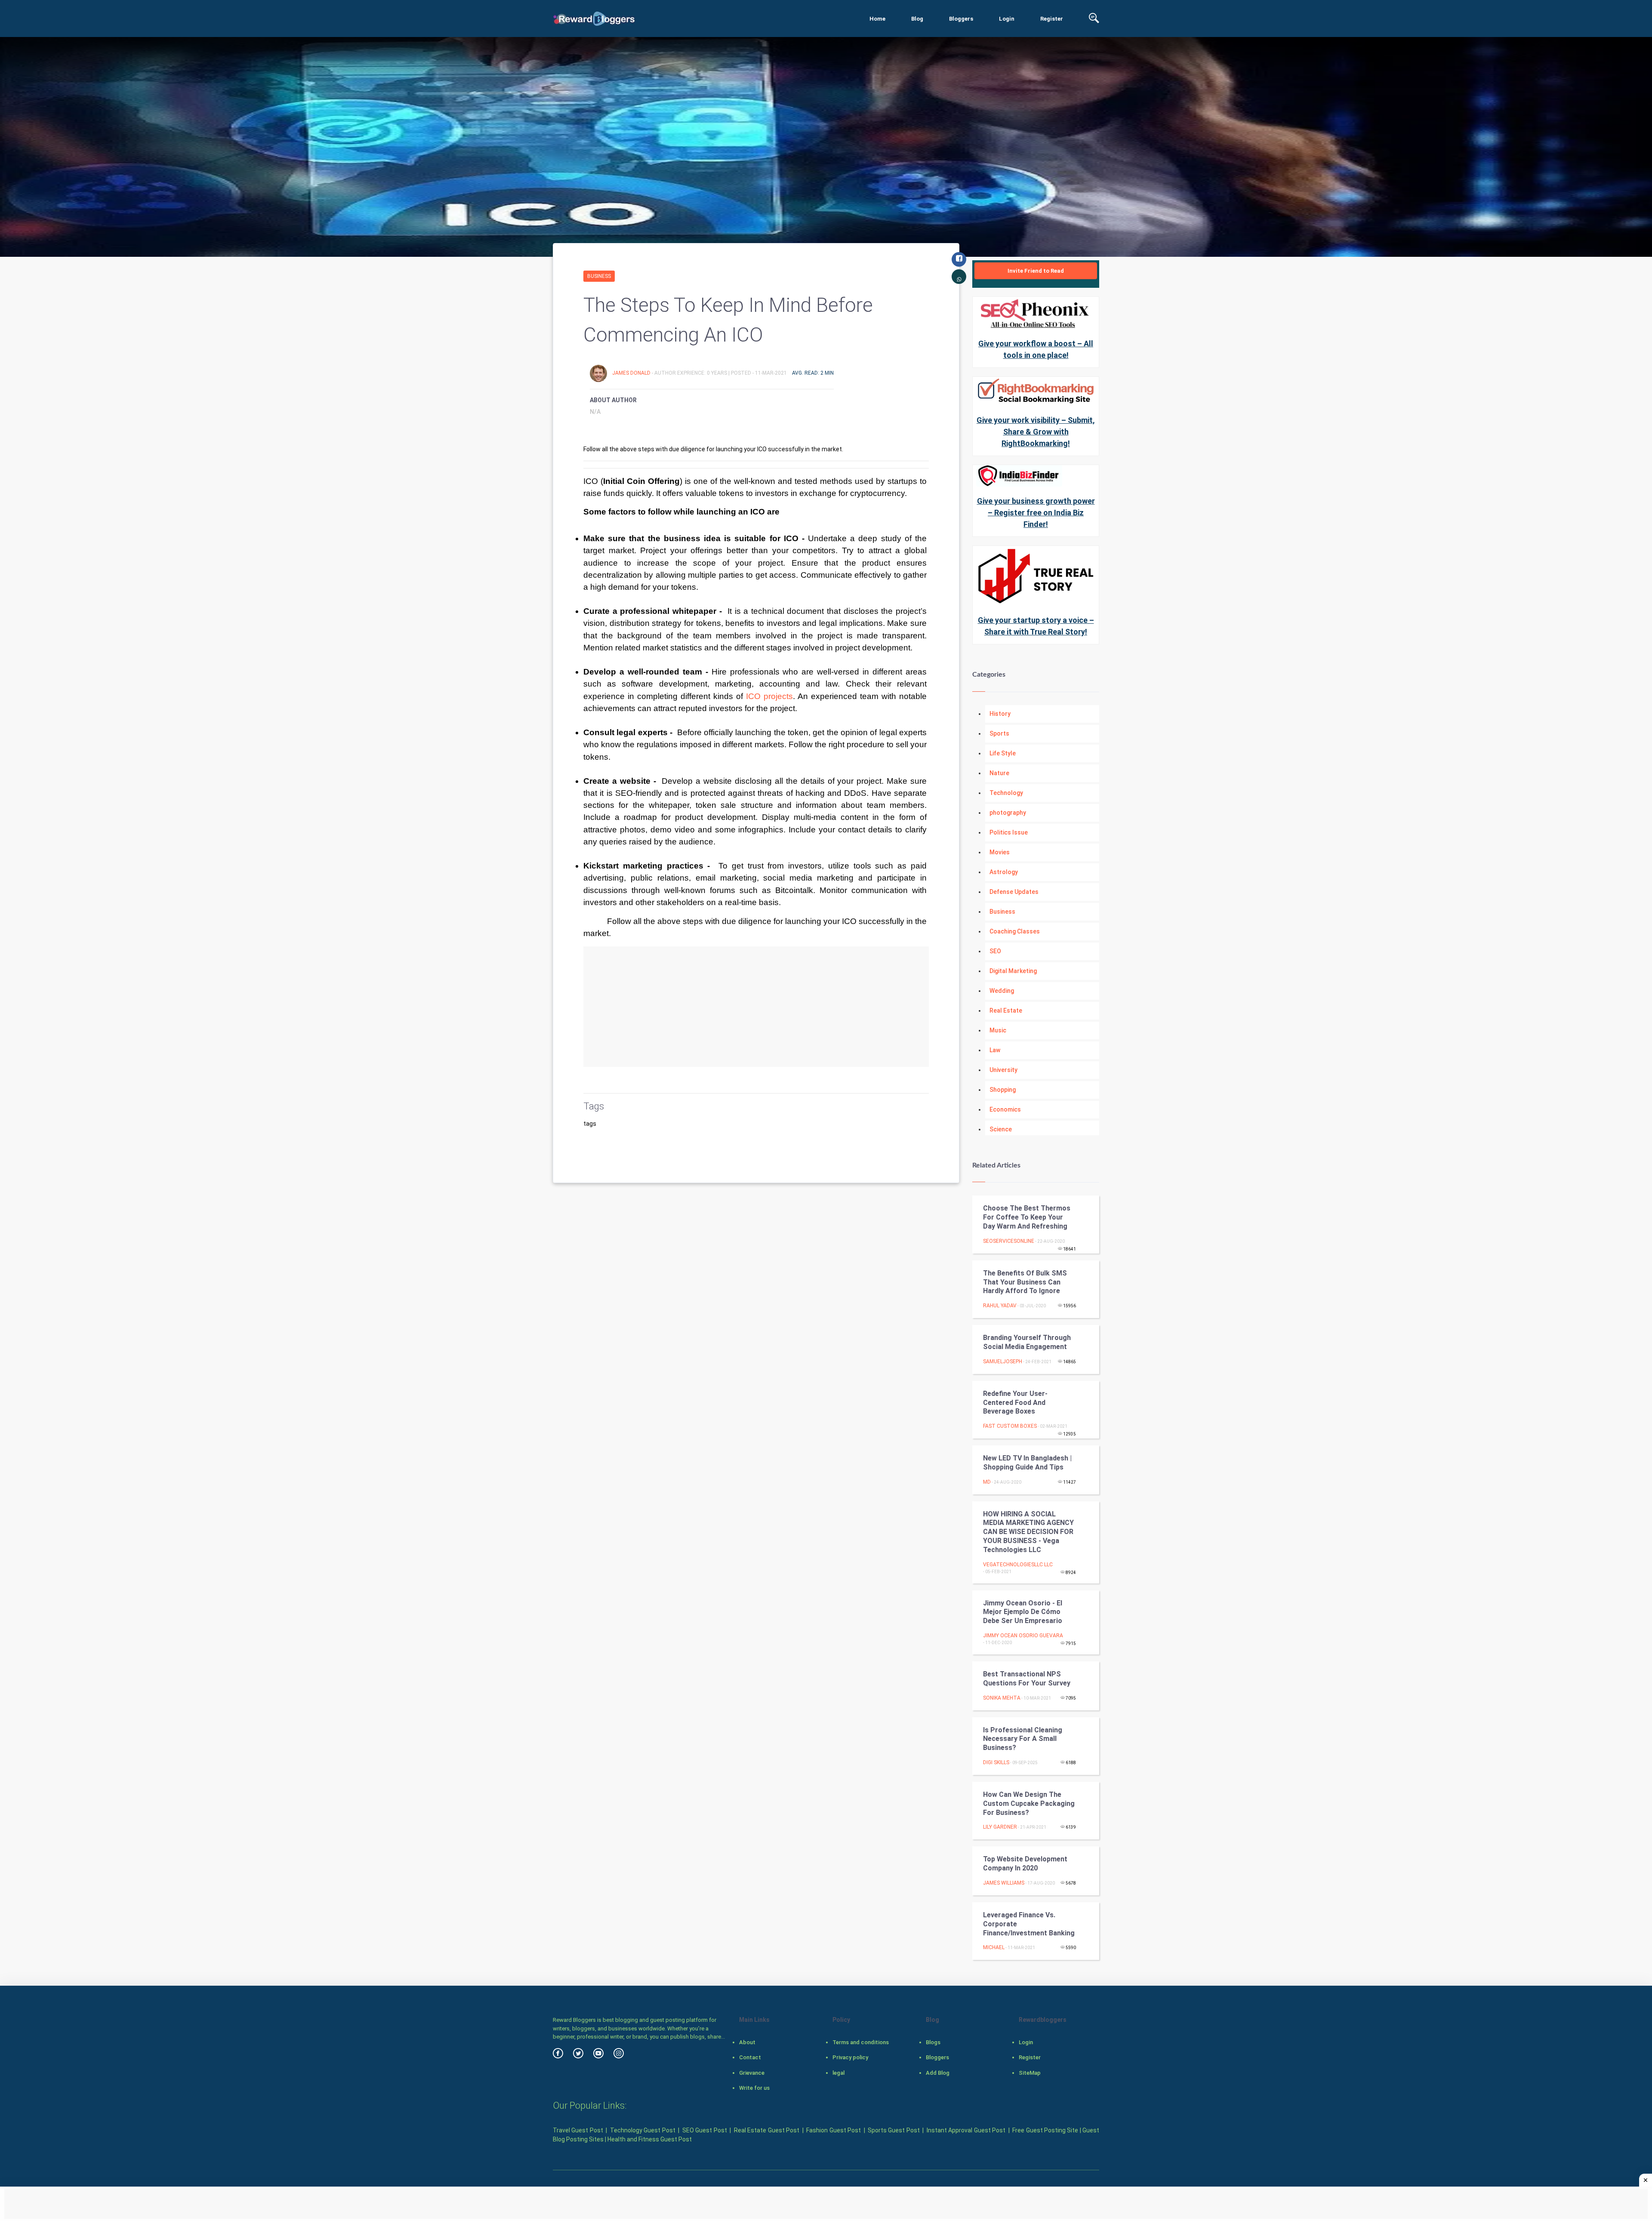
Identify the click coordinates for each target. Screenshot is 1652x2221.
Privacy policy (850, 2057)
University (1003, 1070)
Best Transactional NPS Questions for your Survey (1027, 1679)
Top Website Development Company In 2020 (1025, 1864)
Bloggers (961, 19)
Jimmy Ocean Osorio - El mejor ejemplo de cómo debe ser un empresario (1023, 1612)
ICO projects (768, 696)
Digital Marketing (1013, 971)
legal (838, 2073)
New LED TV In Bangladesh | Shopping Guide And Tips (1027, 1463)
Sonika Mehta (1002, 1698)
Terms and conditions (861, 2042)
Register (1052, 19)
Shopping (1003, 1090)
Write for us (754, 2088)
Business (599, 276)
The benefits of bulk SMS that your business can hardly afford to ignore (1025, 1282)
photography (1008, 813)
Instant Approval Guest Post (966, 2130)
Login (1007, 19)
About (747, 2042)
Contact (750, 2057)
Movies (1000, 852)
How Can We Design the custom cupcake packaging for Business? (1029, 1804)
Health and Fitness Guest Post (650, 2139)
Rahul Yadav (1000, 1306)
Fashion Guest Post (834, 2130)
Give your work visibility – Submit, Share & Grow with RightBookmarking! (1036, 432)
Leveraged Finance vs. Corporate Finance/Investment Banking (1029, 1924)
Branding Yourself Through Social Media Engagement (1027, 1342)
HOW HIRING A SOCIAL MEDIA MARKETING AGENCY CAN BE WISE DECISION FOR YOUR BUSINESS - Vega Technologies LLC (1028, 1532)
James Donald (632, 373)
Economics (1005, 1109)
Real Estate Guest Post (767, 2130)
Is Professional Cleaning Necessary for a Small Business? (1023, 1739)
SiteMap (1030, 2073)
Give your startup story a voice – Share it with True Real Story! (1036, 626)
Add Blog (938, 2073)
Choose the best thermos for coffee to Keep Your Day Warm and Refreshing (1027, 1217)
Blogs (933, 2042)
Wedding (1002, 991)
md (987, 1482)
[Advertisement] (756, 1007)
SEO (995, 951)
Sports (999, 733)
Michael (994, 1947)
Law (995, 1050)
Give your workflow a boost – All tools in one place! (1036, 349)
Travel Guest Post (578, 2130)
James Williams (1004, 1883)
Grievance (752, 2073)
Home (877, 19)
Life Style (1003, 753)
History (1000, 714)
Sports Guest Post (894, 2130)
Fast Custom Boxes (1010, 1426)
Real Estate (1006, 1010)
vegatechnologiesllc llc (1018, 1565)
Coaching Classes (1015, 931)
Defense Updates (1014, 892)
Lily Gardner (1000, 1827)
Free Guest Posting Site (1045, 2130)
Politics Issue (1009, 832)
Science (1001, 1129)
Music (998, 1030)
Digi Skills (996, 1762)
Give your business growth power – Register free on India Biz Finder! (1036, 513)
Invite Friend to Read (1036, 271)
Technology (1006, 793)
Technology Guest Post (643, 2130)
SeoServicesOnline (1009, 1241)
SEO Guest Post (705, 2130)
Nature (999, 773)
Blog (917, 19)
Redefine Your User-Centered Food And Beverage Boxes (1015, 1403)
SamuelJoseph (1003, 1362)
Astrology (1004, 872)
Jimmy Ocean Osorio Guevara (1023, 1636)
